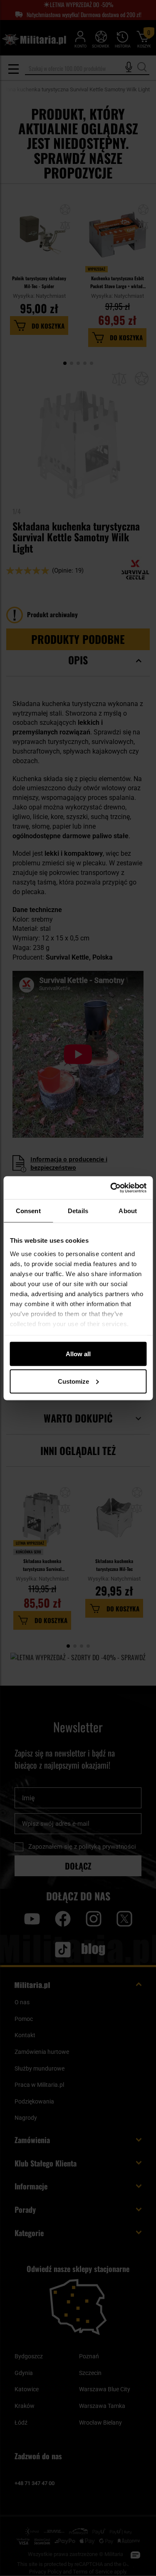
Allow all (78, 1354)
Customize (73, 1381)
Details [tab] (78, 1211)
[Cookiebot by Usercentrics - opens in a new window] (111, 1188)
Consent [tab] (28, 1211)
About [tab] (128, 1211)
